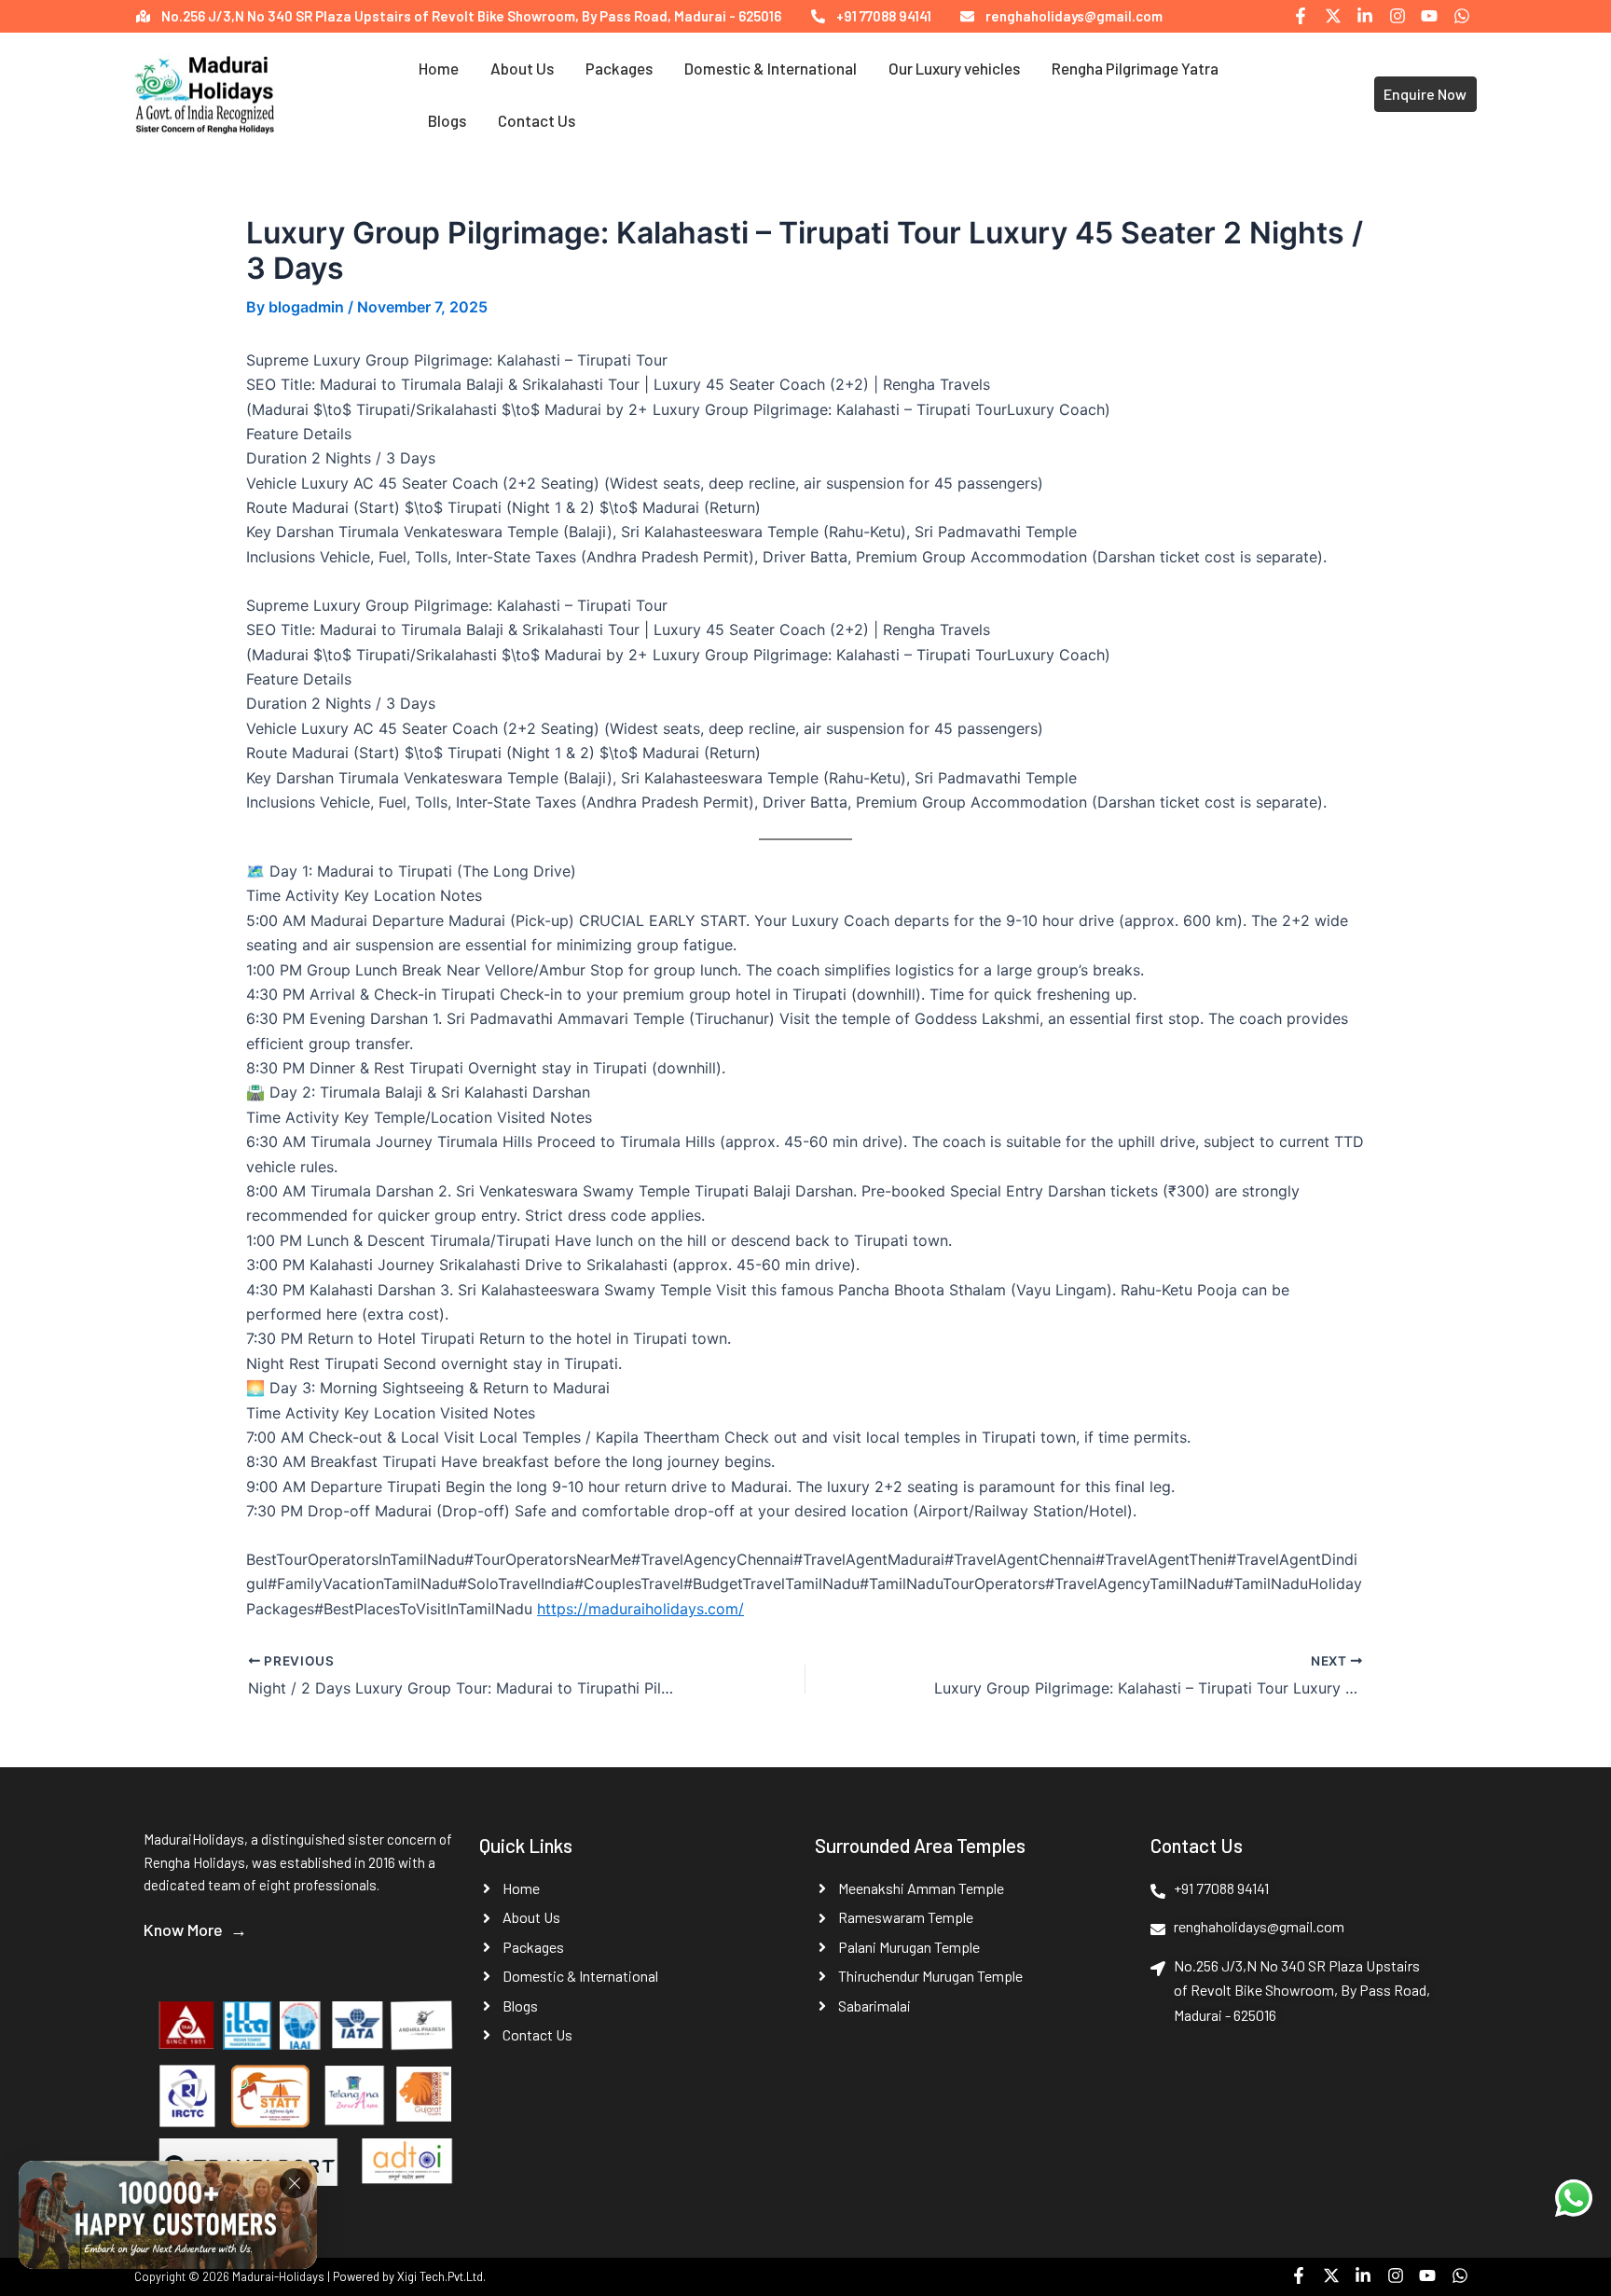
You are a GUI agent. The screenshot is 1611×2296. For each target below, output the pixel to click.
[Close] (295, 2190)
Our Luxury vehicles (954, 68)
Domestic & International (771, 68)
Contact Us (537, 120)
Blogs (447, 120)
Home (439, 68)
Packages (619, 68)
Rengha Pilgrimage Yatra (1135, 68)
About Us (522, 68)
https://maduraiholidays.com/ (640, 1609)
